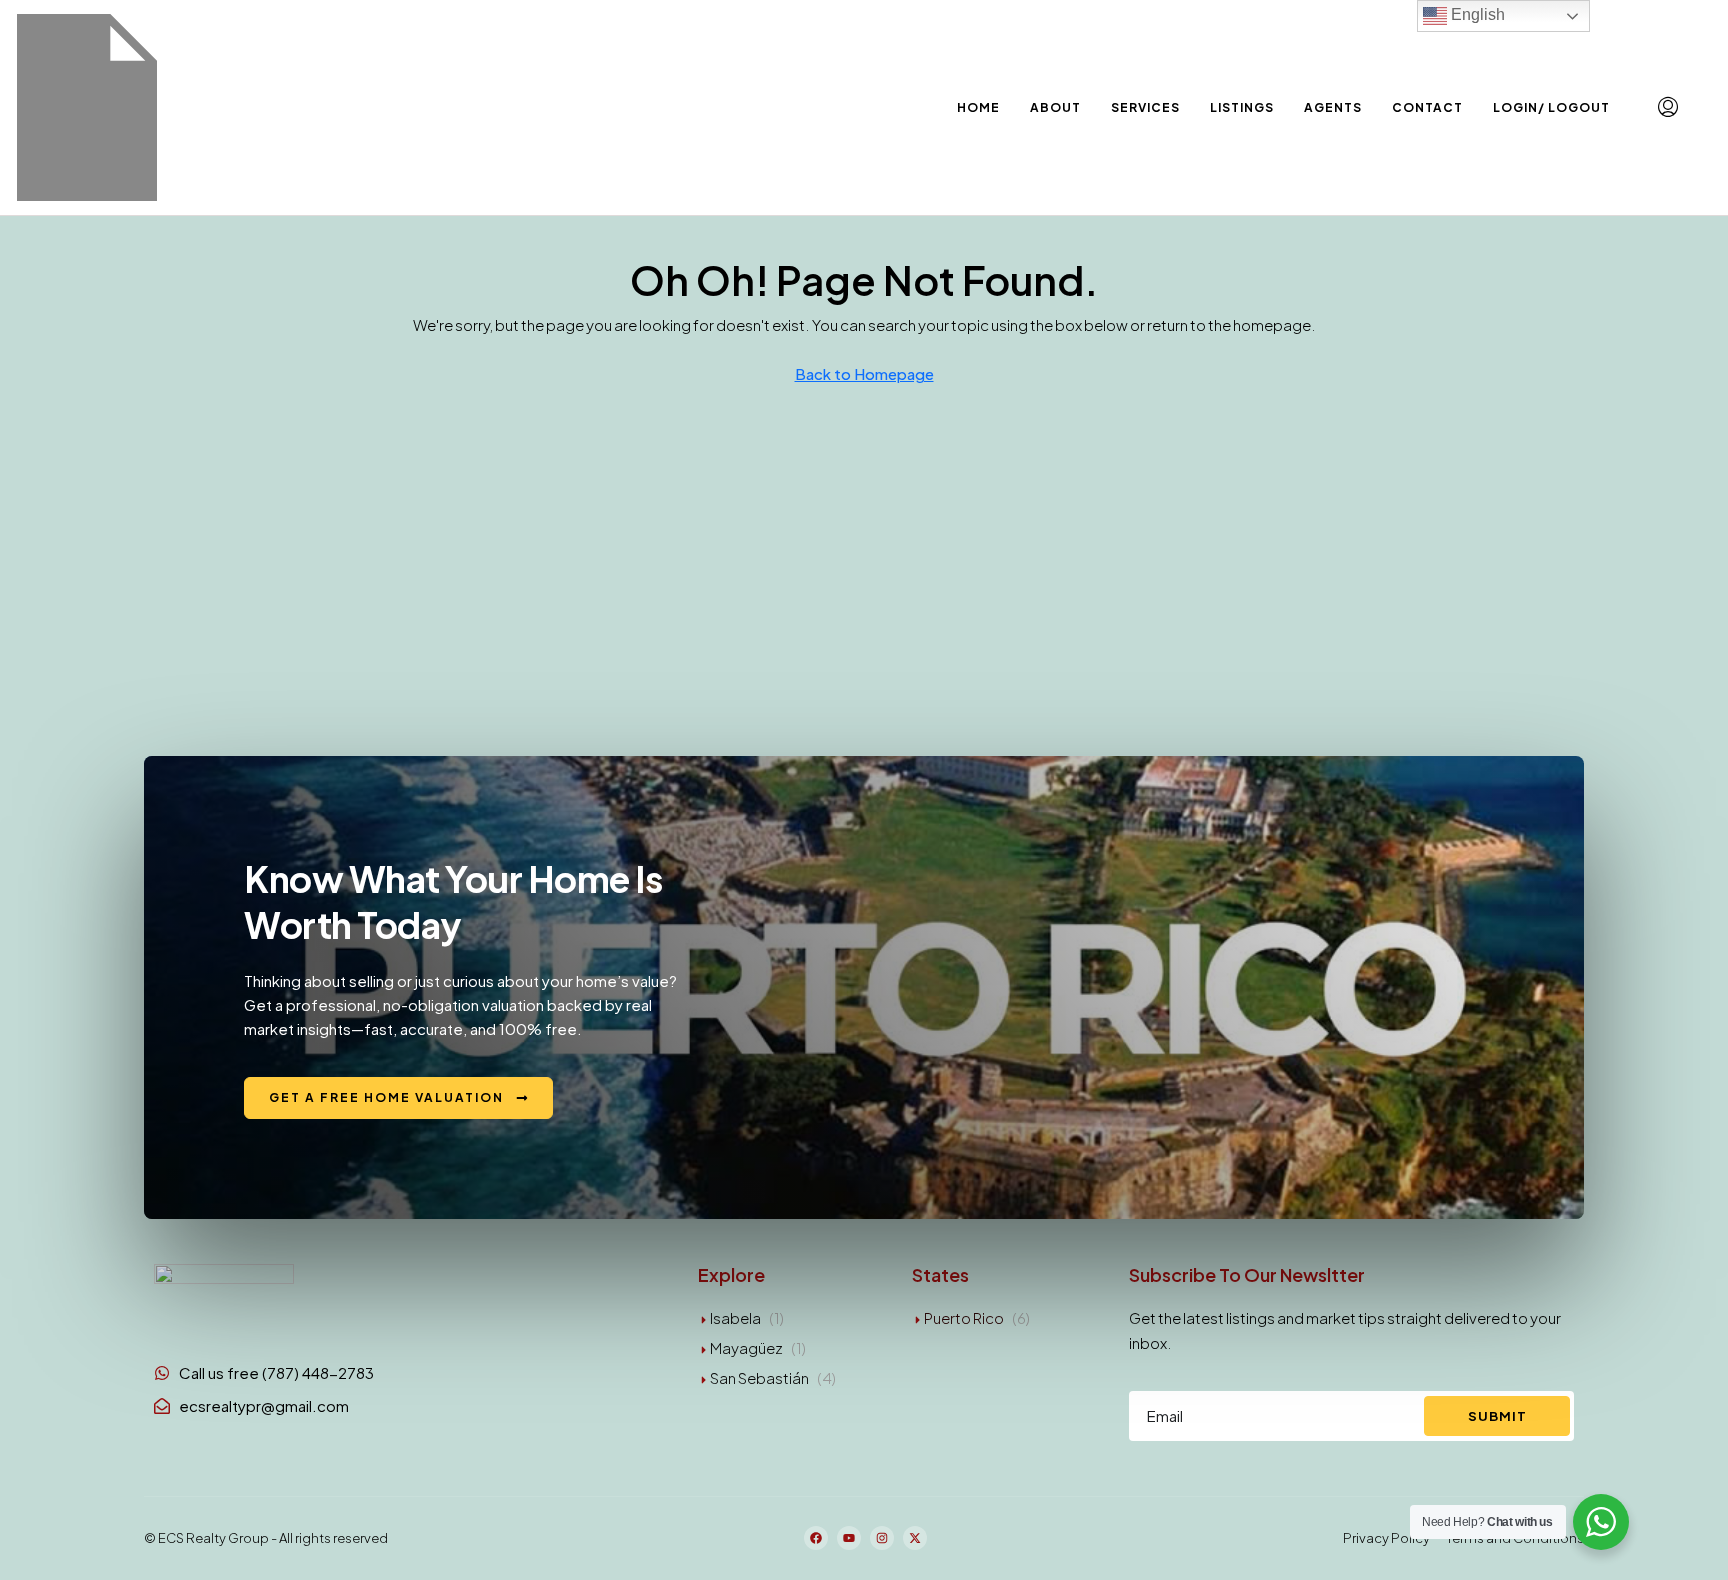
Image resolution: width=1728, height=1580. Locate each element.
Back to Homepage (864, 373)
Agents (1333, 107)
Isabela (735, 1317)
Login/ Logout (1551, 107)
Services (1145, 107)
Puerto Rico (964, 1317)
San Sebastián (759, 1377)
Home (978, 107)
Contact (1427, 107)
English (1476, 14)
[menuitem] (1668, 107)
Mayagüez (746, 1347)
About (1055, 107)
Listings (1242, 107)
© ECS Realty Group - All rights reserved (266, 1538)
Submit (1497, 1416)
